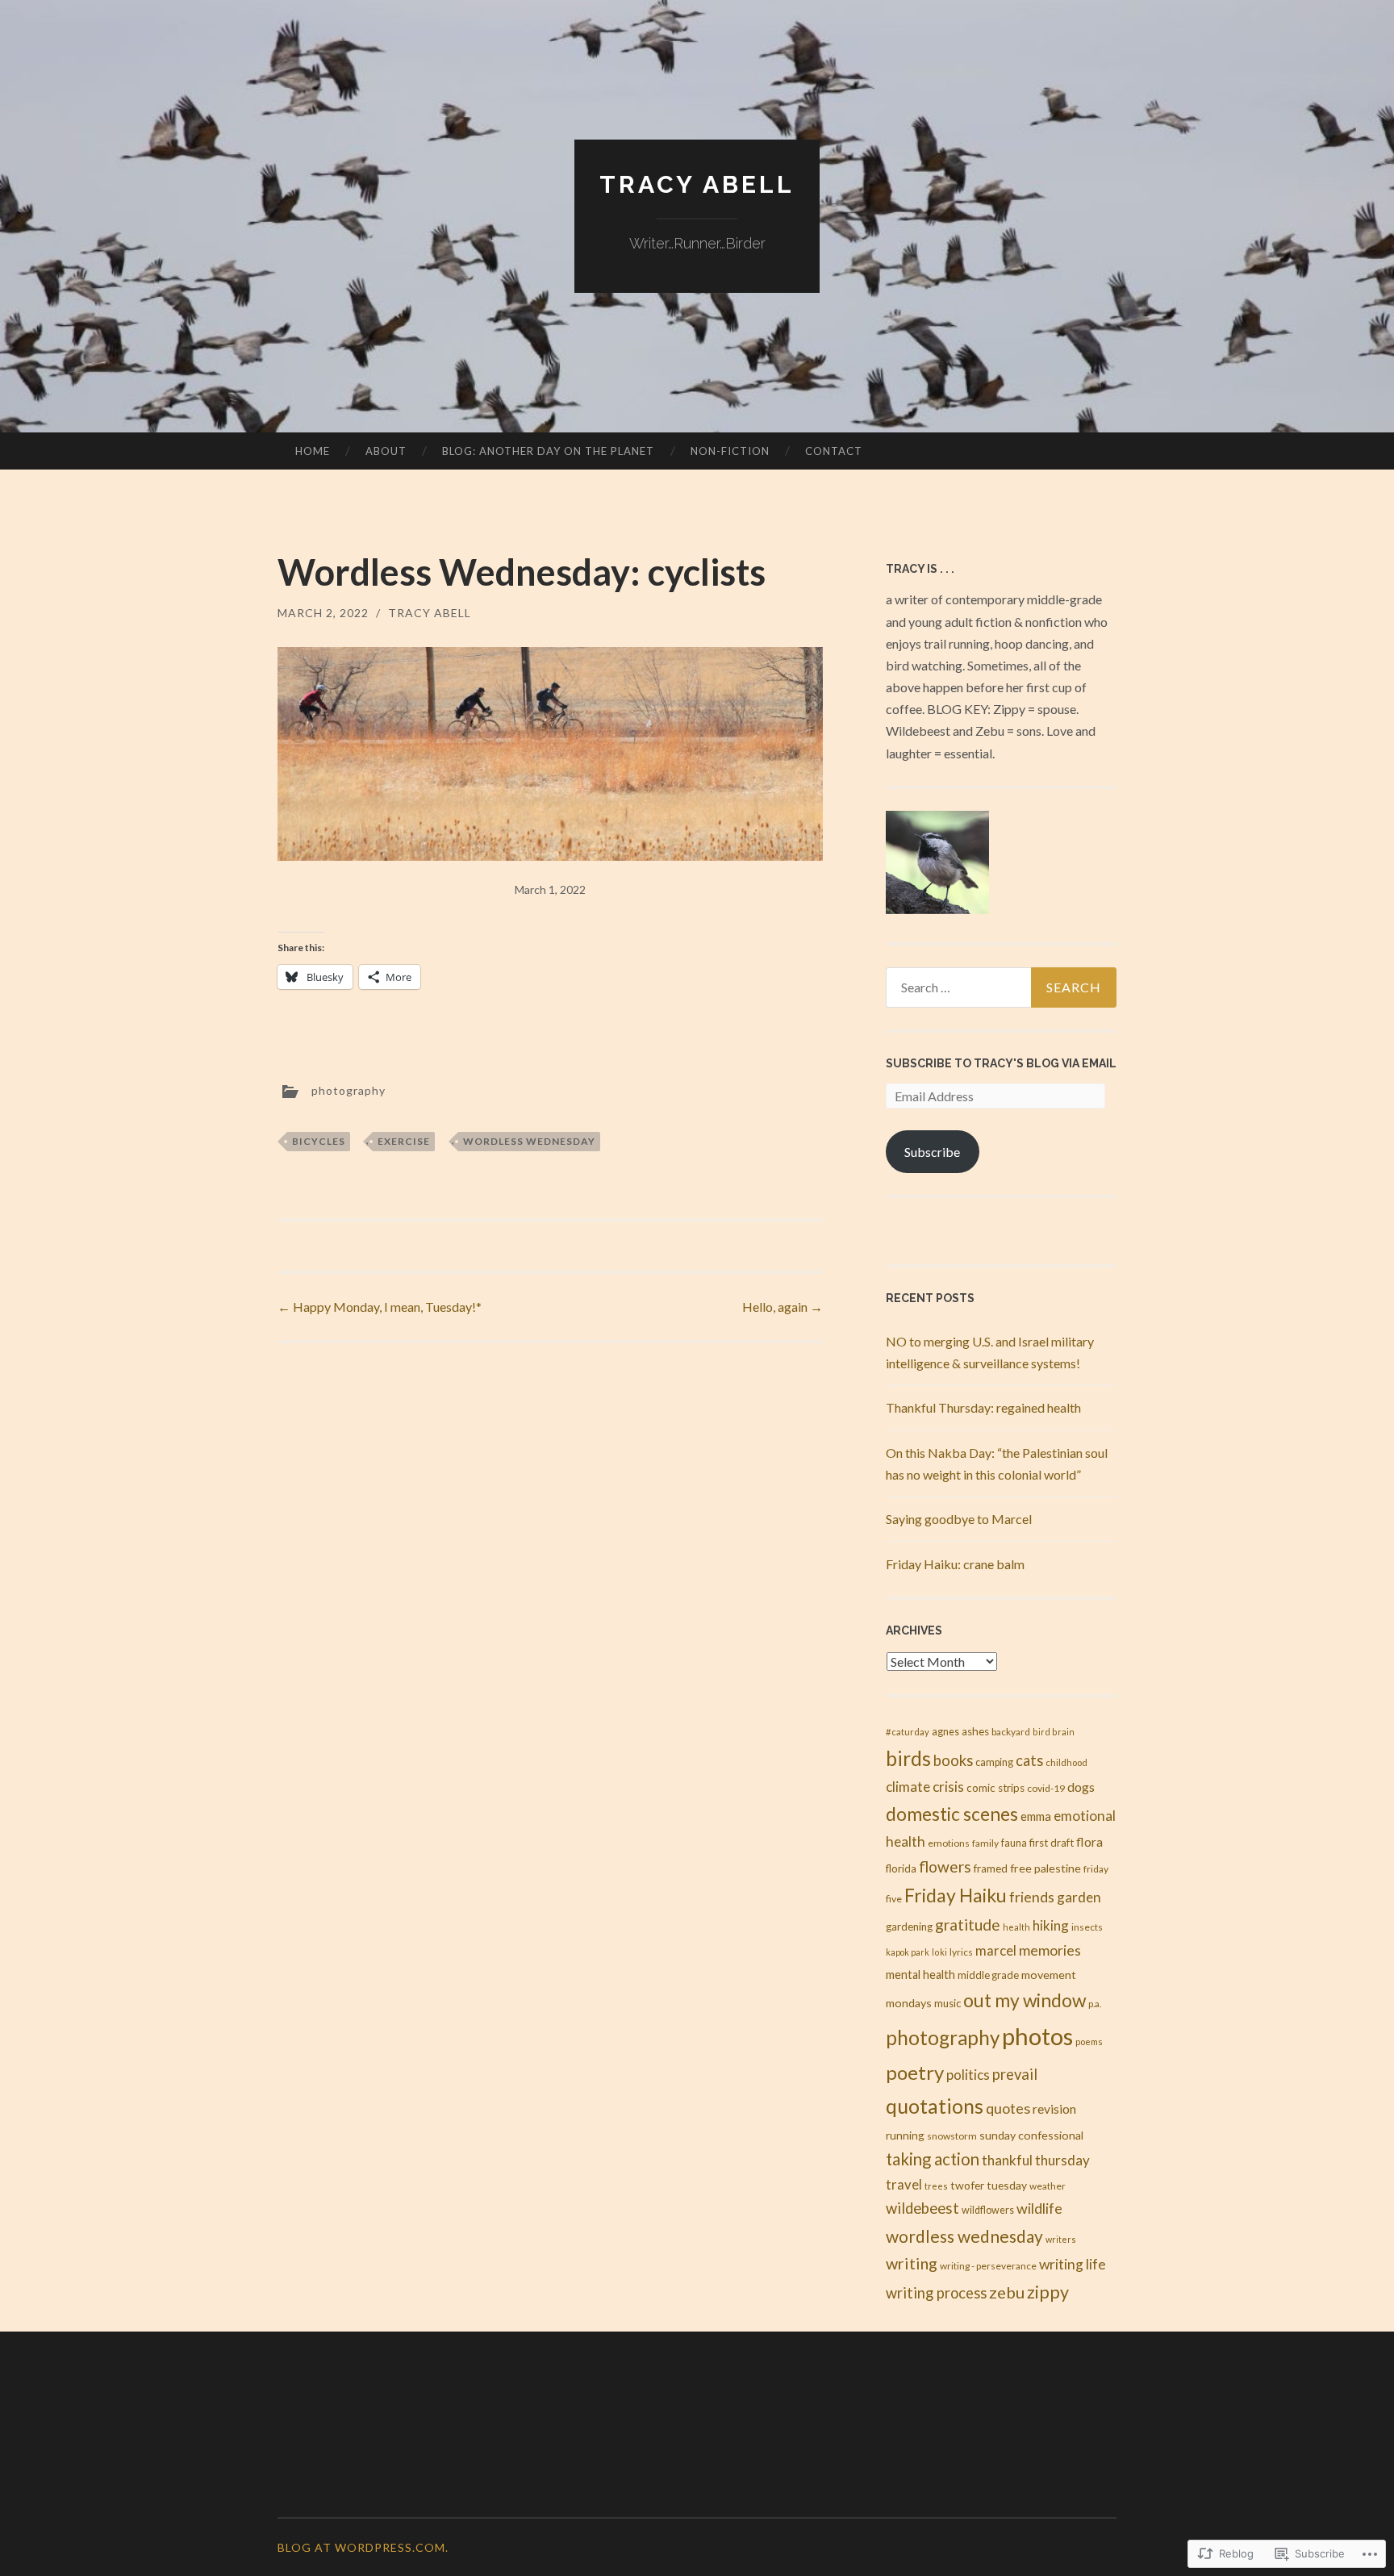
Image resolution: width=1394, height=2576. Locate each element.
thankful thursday (1036, 2160)
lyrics (961, 1952)
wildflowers (988, 2210)
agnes (945, 1732)
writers (1061, 2239)
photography (348, 1090)
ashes (975, 1731)
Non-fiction (730, 451)
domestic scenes (952, 1814)
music (947, 2003)
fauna (1014, 1843)
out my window (1025, 2000)
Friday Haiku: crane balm (955, 1564)
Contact (834, 451)
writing (912, 2263)
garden (1079, 1897)
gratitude (968, 1925)
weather (1048, 2186)
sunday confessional (1031, 2135)
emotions (949, 1843)
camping (994, 1762)
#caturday (908, 1732)
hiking (1051, 1925)
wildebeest (922, 2208)
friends (1032, 1897)
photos (1037, 2036)
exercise (404, 1141)
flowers (945, 1866)
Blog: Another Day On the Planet (548, 451)
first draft (1052, 1843)
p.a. (1095, 2004)
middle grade (988, 1975)
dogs (1081, 1787)
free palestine (1045, 1868)
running (905, 2136)
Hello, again (783, 1307)
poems (1089, 2042)
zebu (1007, 2292)
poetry (915, 2072)
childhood (1066, 1762)
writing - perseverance (988, 2266)
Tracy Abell (697, 184)
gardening (909, 1927)
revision (1054, 2108)
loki (939, 1952)
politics (968, 2075)
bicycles (319, 1141)
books (953, 1760)
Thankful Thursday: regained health (983, 1407)
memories (1050, 1950)
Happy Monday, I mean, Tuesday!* (380, 1307)
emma (1036, 1816)
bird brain (1054, 1732)
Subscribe (932, 1152)
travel (904, 2185)
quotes (1008, 2108)
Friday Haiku (956, 1895)
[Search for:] (1001, 987)
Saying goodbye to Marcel (959, 1519)
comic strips (995, 1788)
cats (1029, 1760)
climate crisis (925, 1787)
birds (908, 1758)
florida (901, 1868)
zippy (1048, 2292)
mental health (920, 1975)
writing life (1073, 2264)
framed (991, 1868)
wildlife (1039, 2208)
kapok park (908, 1952)
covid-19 (1046, 1788)
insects (1087, 1927)
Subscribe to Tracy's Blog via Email (1001, 1063)
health (1016, 1927)
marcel (996, 1950)
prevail (1015, 2074)
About (386, 451)
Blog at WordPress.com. (363, 2547)
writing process (936, 2293)
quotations (935, 2106)
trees (936, 2186)
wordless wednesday (529, 1141)
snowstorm (952, 2136)
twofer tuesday (989, 2185)
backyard (1011, 1732)
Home (313, 451)
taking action (933, 2159)
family (985, 1843)
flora (1089, 1841)
